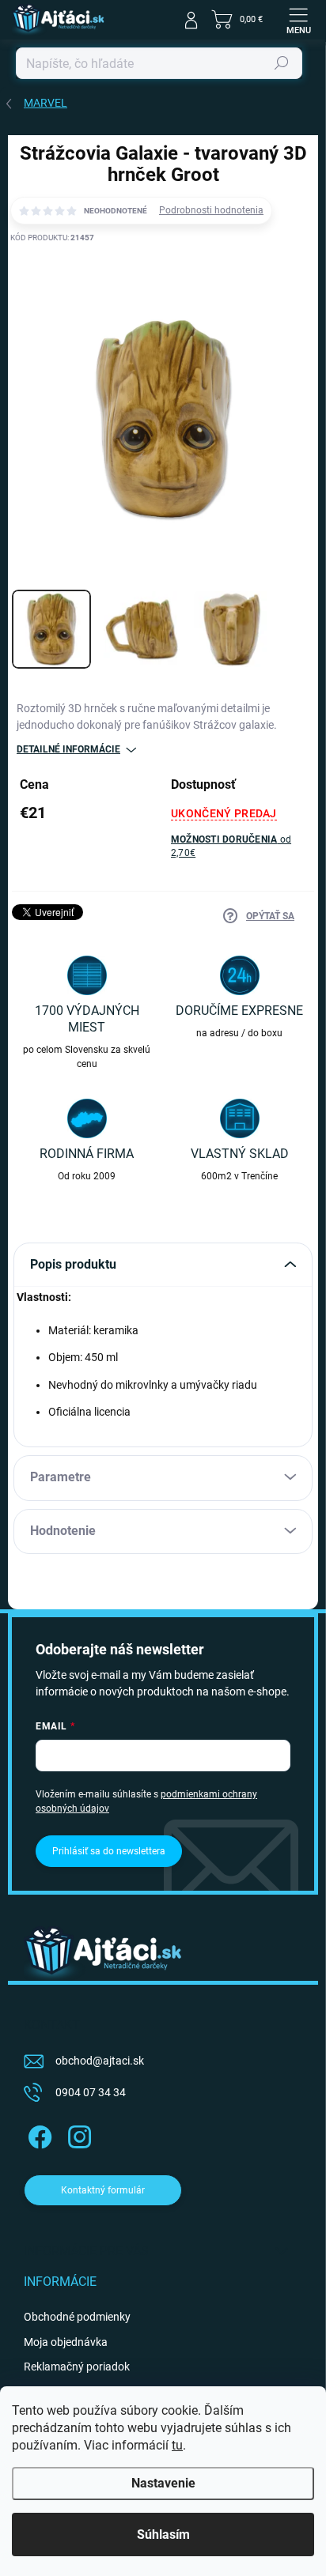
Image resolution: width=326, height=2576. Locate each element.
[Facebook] (38, 2134)
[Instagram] (77, 2134)
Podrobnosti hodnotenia (211, 210)
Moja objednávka (66, 2342)
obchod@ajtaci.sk (100, 2061)
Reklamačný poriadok (77, 2367)
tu (177, 2445)
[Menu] (298, 20)
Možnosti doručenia (231, 846)
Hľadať (282, 63)
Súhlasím (163, 2535)
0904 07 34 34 (91, 2092)
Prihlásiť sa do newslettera (109, 1851)
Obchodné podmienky (77, 2317)
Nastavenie (163, 2483)
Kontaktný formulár (103, 2190)
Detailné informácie (68, 749)
